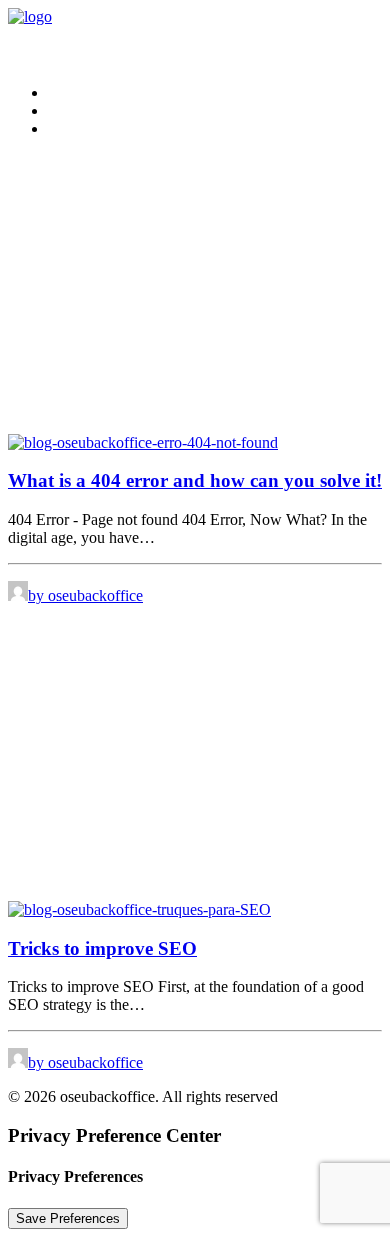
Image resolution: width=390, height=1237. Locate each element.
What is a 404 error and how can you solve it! (195, 480)
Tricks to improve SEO (102, 948)
